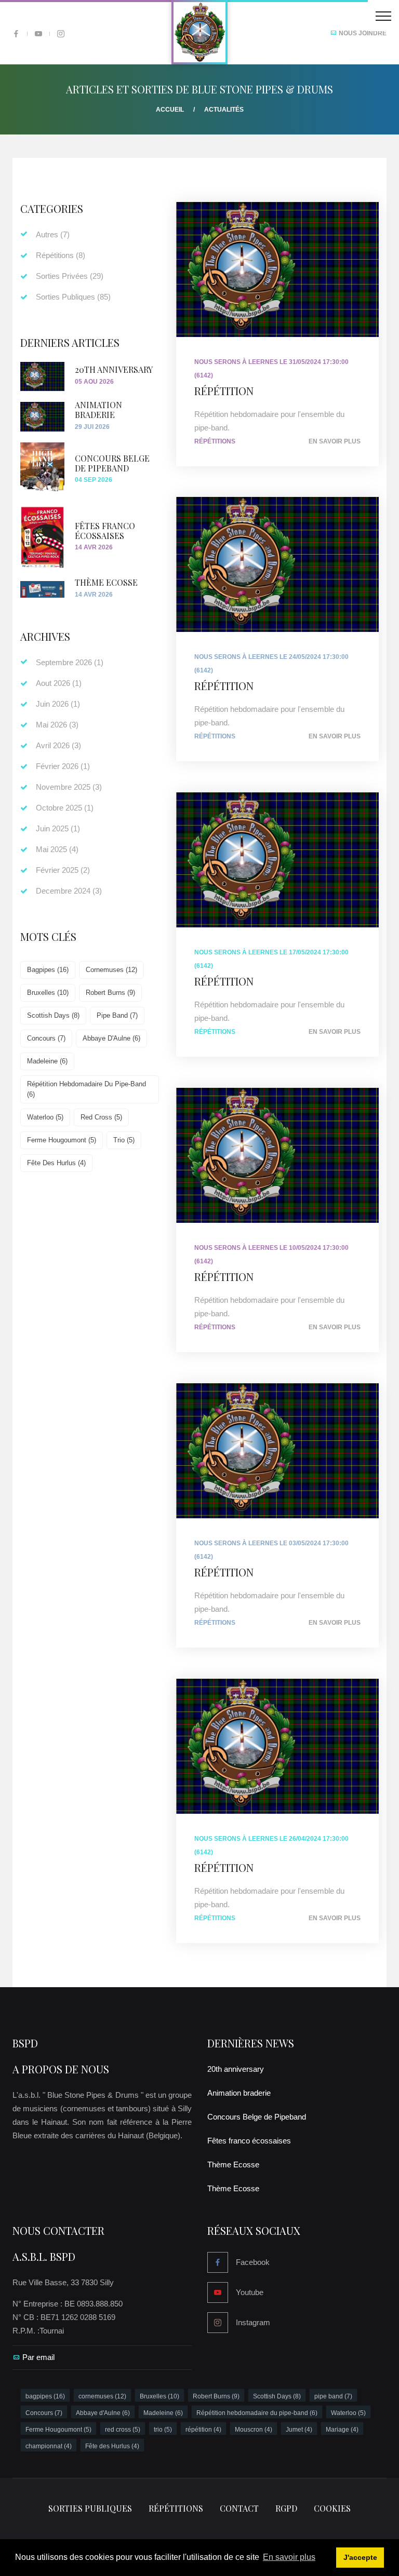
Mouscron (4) (254, 2430)
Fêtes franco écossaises (105, 531)
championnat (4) (49, 2446)
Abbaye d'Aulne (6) (111, 1038)
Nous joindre (362, 33)
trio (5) (124, 1140)
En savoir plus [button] (289, 2557)
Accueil (170, 110)
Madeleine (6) (47, 1061)
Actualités (224, 110)
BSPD (25, 2043)
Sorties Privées (70, 276)
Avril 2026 (58, 745)
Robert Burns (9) (110, 993)
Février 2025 (63, 870)
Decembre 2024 (69, 891)
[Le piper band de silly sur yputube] (38, 34)
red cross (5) (101, 1117)
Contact (239, 2508)
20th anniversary (114, 369)
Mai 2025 (57, 849)
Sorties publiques (90, 2508)
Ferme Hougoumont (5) (62, 1140)
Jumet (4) (299, 2430)
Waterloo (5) (45, 1117)
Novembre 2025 (69, 787)
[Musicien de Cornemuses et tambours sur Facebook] (16, 34)
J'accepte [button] (360, 2557)
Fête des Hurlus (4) (56, 1163)
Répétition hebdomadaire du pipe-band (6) (87, 1089)
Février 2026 (63, 766)
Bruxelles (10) (48, 993)
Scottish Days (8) (53, 1015)
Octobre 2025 (65, 808)
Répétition (224, 390)
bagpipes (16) (48, 970)
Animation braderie (98, 410)
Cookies (332, 2508)
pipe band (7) (117, 1015)
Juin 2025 (58, 828)
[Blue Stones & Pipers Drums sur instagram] (61, 34)
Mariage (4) (342, 2430)
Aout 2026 (59, 683)
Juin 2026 (58, 704)
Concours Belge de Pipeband (112, 463)
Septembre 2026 (70, 662)
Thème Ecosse (106, 582)
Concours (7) (46, 1038)
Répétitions (215, 441)
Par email (38, 2357)
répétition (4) (203, 2430)
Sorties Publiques (73, 297)
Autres (53, 234)
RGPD (286, 2508)
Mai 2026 (57, 725)
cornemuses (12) (111, 970)
